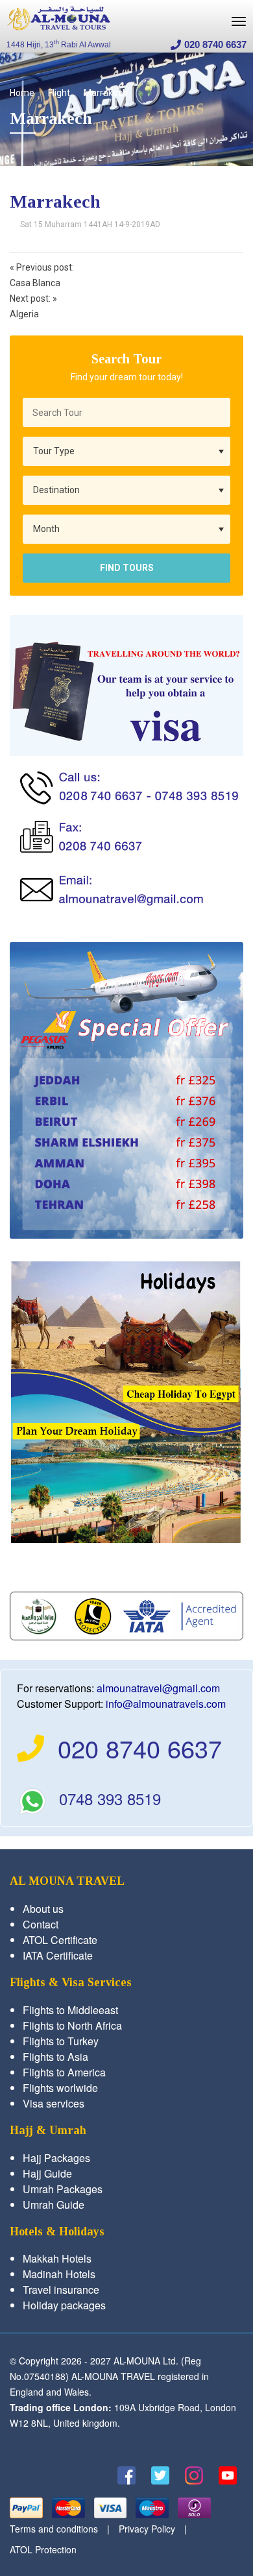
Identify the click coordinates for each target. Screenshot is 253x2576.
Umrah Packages (63, 2189)
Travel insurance (61, 2290)
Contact (41, 1924)
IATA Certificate (58, 1955)
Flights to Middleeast (70, 2010)
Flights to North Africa (72, 2025)
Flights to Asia (55, 2057)
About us (43, 1909)
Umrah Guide (54, 2205)
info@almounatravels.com (166, 1704)
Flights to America (64, 2072)
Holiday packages (64, 2305)
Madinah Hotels (59, 2274)
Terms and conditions (54, 2529)
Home (22, 93)
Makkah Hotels (57, 2258)
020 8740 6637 (215, 44)
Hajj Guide (47, 2173)
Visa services (54, 2103)
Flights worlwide (60, 2088)
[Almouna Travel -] (58, 18)
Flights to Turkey (61, 2041)
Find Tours (127, 568)
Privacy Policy (147, 2529)
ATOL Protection (43, 2549)
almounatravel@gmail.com (158, 1688)
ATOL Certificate (60, 1940)
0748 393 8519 (110, 1798)
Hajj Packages (56, 2158)
